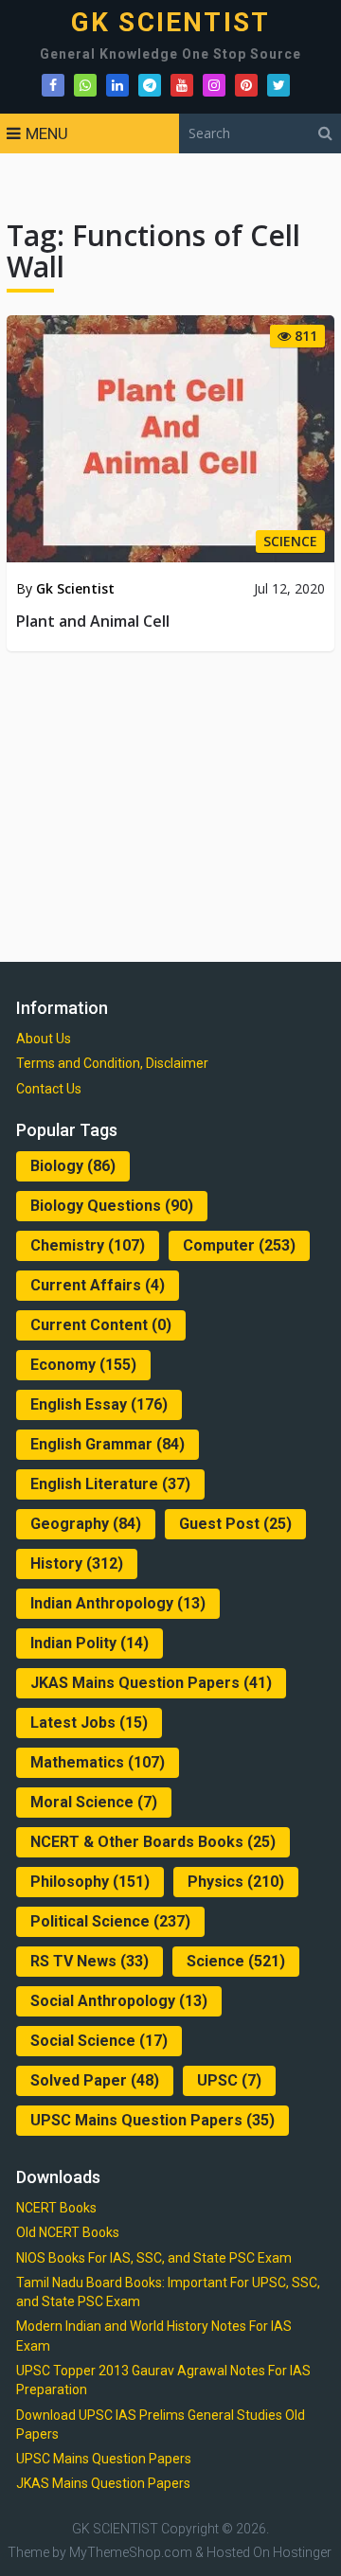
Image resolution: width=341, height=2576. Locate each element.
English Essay (99, 1404)
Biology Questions (112, 1206)
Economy (83, 1365)
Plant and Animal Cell (93, 621)
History (77, 1563)
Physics (236, 1882)
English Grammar (108, 1444)
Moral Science (94, 1802)
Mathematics (98, 1762)
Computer (239, 1245)
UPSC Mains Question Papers (153, 2120)
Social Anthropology (119, 2001)
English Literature (110, 1484)
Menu (47, 133)
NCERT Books (56, 2208)
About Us (44, 1039)
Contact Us (49, 1089)
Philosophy (90, 1882)
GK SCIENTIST (170, 23)
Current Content (101, 1325)
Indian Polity (90, 1643)
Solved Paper (95, 2080)
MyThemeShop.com (131, 2552)
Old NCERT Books (68, 2232)
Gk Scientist (75, 588)
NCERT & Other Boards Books (153, 1842)
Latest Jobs (89, 1723)
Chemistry (88, 1245)
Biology (73, 1166)
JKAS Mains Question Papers (151, 1683)
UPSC (229, 2080)
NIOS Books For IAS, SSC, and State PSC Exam (154, 2258)
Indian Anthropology (118, 1603)
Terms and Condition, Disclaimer (112, 1063)
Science (236, 1961)
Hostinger (302, 2552)
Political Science (110, 1921)
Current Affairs (98, 1285)
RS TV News (90, 1961)
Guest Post (235, 1524)
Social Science (99, 2041)
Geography (86, 1524)
